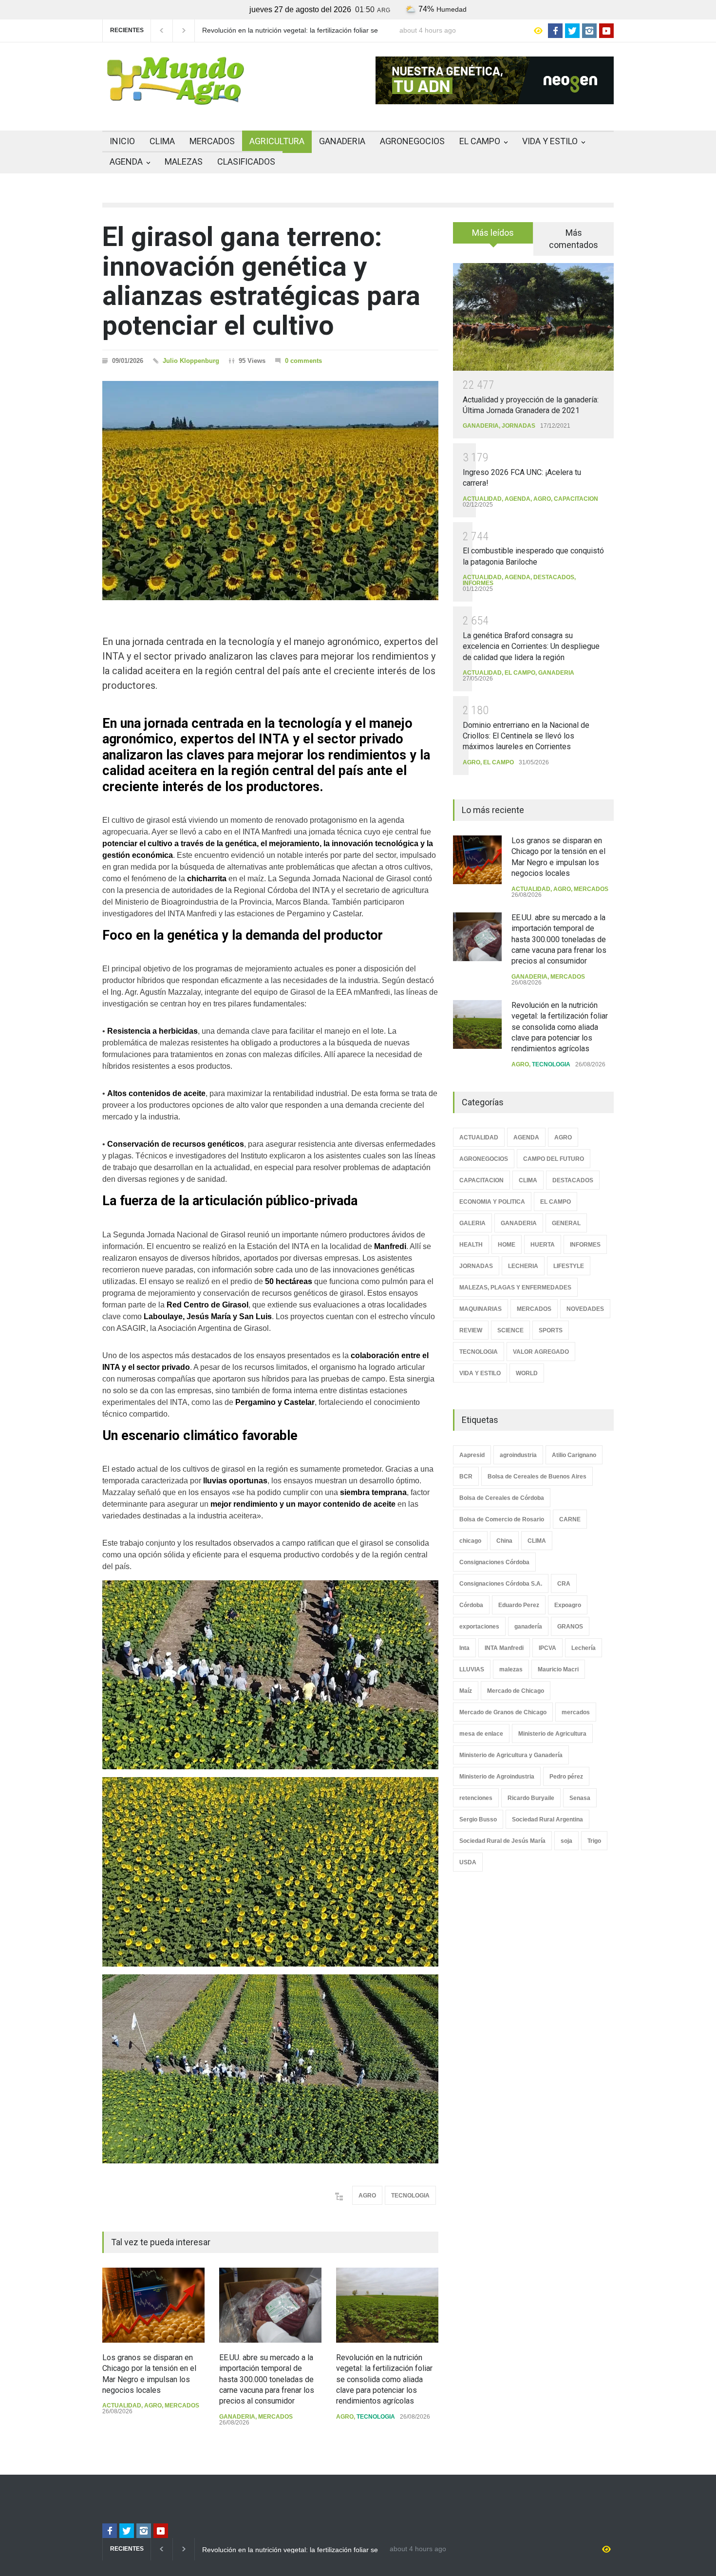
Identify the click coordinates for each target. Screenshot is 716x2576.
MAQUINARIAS (480, 1309)
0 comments (303, 361)
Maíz (466, 1691)
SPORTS (551, 1330)
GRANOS (570, 1627)
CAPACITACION (576, 499)
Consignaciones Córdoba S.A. (501, 1584)
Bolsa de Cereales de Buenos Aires (537, 1477)
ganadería (528, 1627)
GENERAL (566, 1223)
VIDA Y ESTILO (550, 141)
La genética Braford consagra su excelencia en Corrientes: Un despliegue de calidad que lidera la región (531, 646)
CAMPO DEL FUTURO (554, 1159)
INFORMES (478, 583)
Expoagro (568, 1605)
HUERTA (543, 1245)
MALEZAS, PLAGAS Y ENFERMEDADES (515, 1288)
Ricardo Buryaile (531, 1798)
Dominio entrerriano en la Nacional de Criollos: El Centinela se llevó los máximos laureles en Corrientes (526, 736)
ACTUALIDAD (122, 2406)
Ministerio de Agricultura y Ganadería (511, 1755)
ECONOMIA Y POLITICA (492, 1202)
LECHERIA (523, 1266)
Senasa (580, 1798)
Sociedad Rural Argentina (547, 1819)
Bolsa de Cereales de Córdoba (502, 1498)
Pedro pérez (566, 1777)
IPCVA (547, 1648)
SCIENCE (510, 1330)
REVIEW (471, 1330)
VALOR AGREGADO (541, 1352)
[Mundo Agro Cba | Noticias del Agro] (175, 97)
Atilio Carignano (574, 1455)
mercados (576, 1712)
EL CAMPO (480, 141)
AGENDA (126, 161)
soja (566, 1841)
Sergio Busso (478, 1819)
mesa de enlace (481, 1734)
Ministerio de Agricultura (552, 1734)
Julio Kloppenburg (191, 361)
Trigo (594, 1841)
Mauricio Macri (558, 1669)
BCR (466, 1477)
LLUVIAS (472, 1669)
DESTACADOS (554, 577)
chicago (470, 1541)
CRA (564, 1584)
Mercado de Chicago (516, 1691)
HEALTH (471, 1245)
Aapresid (472, 1455)
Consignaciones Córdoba (494, 1562)
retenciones (476, 1798)
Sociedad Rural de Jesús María (502, 1841)
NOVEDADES (585, 1309)
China (504, 1541)
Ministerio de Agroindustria (497, 1777)
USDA (468, 1862)
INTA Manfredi (504, 1648)
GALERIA (472, 1223)
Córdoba (471, 1605)
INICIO (122, 141)
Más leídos (493, 233)
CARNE (570, 1519)
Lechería (584, 1648)
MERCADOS (212, 141)
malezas (511, 1669)
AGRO (367, 2196)
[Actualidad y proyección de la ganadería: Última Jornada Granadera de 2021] (533, 317)
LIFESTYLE (569, 1266)
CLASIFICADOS (246, 161)
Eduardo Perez (519, 1605)
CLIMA (162, 141)
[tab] (493, 236)
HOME (507, 1245)
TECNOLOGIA (410, 2196)
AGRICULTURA (277, 141)
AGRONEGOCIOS (412, 141)
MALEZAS (184, 161)
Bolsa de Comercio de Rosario (502, 1519)
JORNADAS (518, 426)
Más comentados (574, 239)
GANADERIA (342, 141)
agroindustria (518, 1455)
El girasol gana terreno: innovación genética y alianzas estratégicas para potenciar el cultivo (261, 281)
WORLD (527, 1373)
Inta (464, 1648)
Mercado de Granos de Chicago (503, 1712)
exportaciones (479, 1627)
